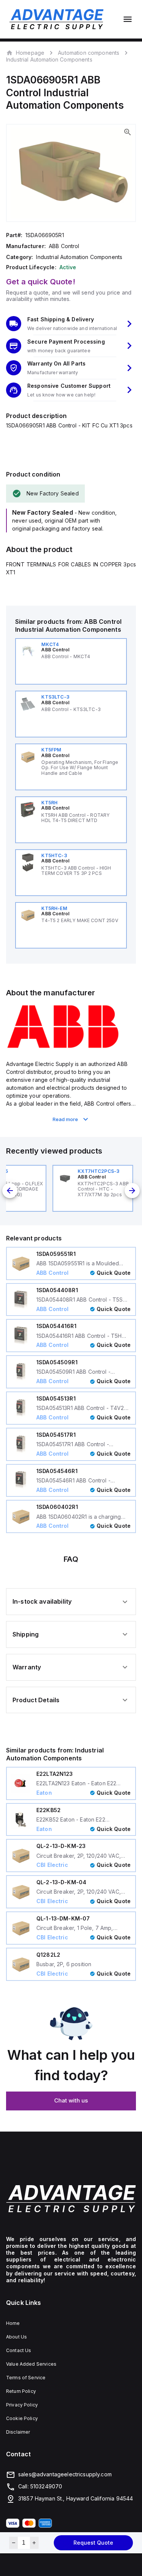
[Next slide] (132, 1191)
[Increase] (34, 2543)
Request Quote (93, 2543)
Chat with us (71, 2100)
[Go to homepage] (71, 2199)
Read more (65, 1119)
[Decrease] (13, 2543)
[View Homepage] (56, 19)
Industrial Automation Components (49, 59)
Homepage (30, 52)
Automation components (89, 53)
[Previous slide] (10, 1191)
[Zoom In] (128, 132)
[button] (71, 324)
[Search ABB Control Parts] (63, 1047)
